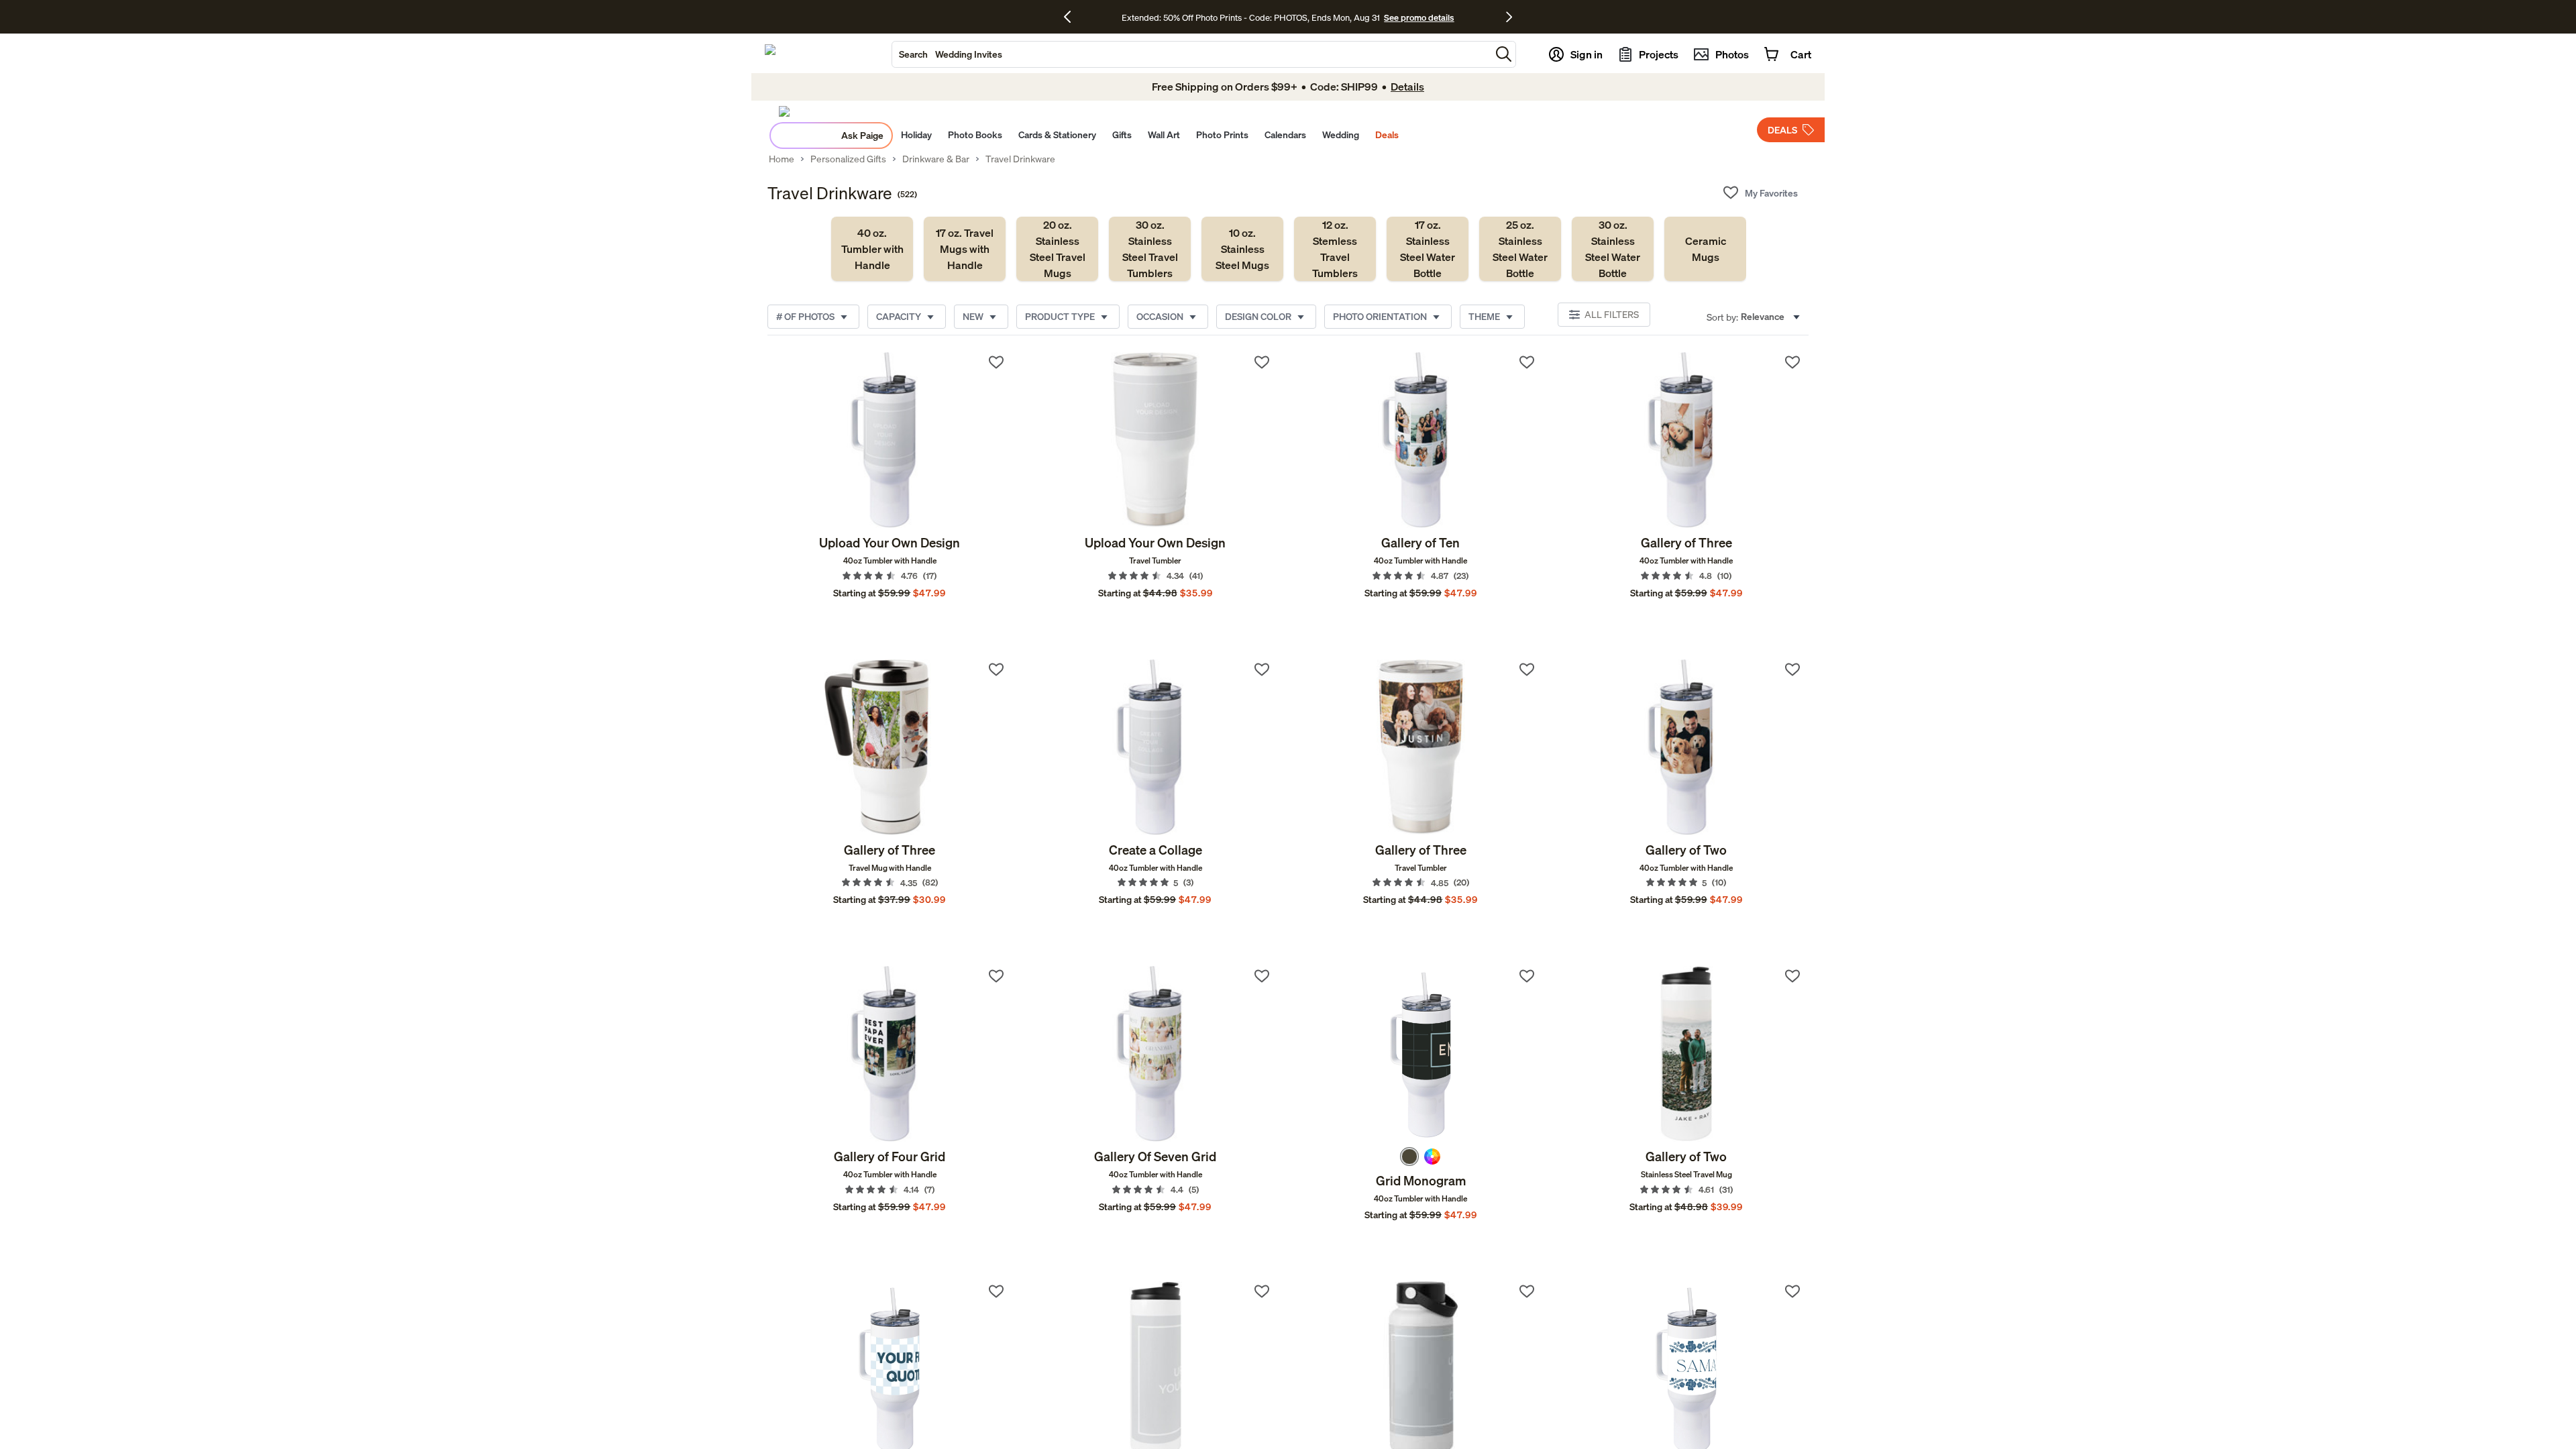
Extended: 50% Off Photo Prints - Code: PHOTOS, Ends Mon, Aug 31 (1251, 17)
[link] (872, 249)
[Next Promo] (1509, 17)
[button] (1504, 54)
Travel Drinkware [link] (1020, 159)
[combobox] (1191, 54)
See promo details (1419, 17)
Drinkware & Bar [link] (936, 159)
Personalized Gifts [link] (848, 159)
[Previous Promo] (1072, 17)
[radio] (1409, 1157)
